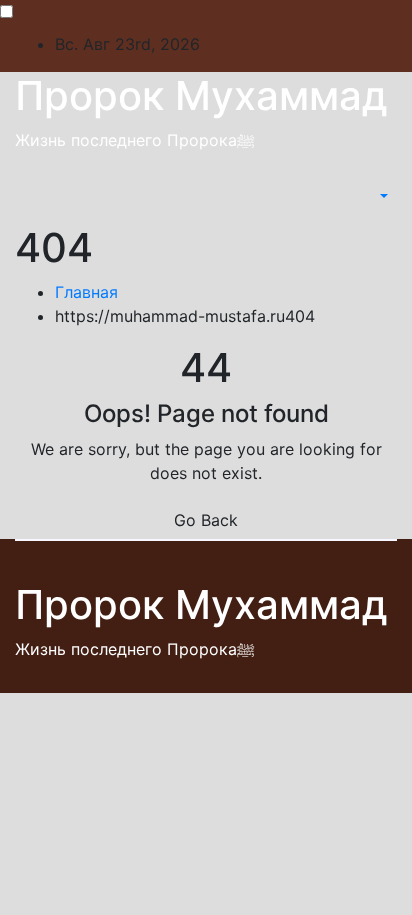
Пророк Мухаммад (201, 95)
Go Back (206, 520)
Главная (86, 292)
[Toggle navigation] (363, 196)
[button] (382, 196)
